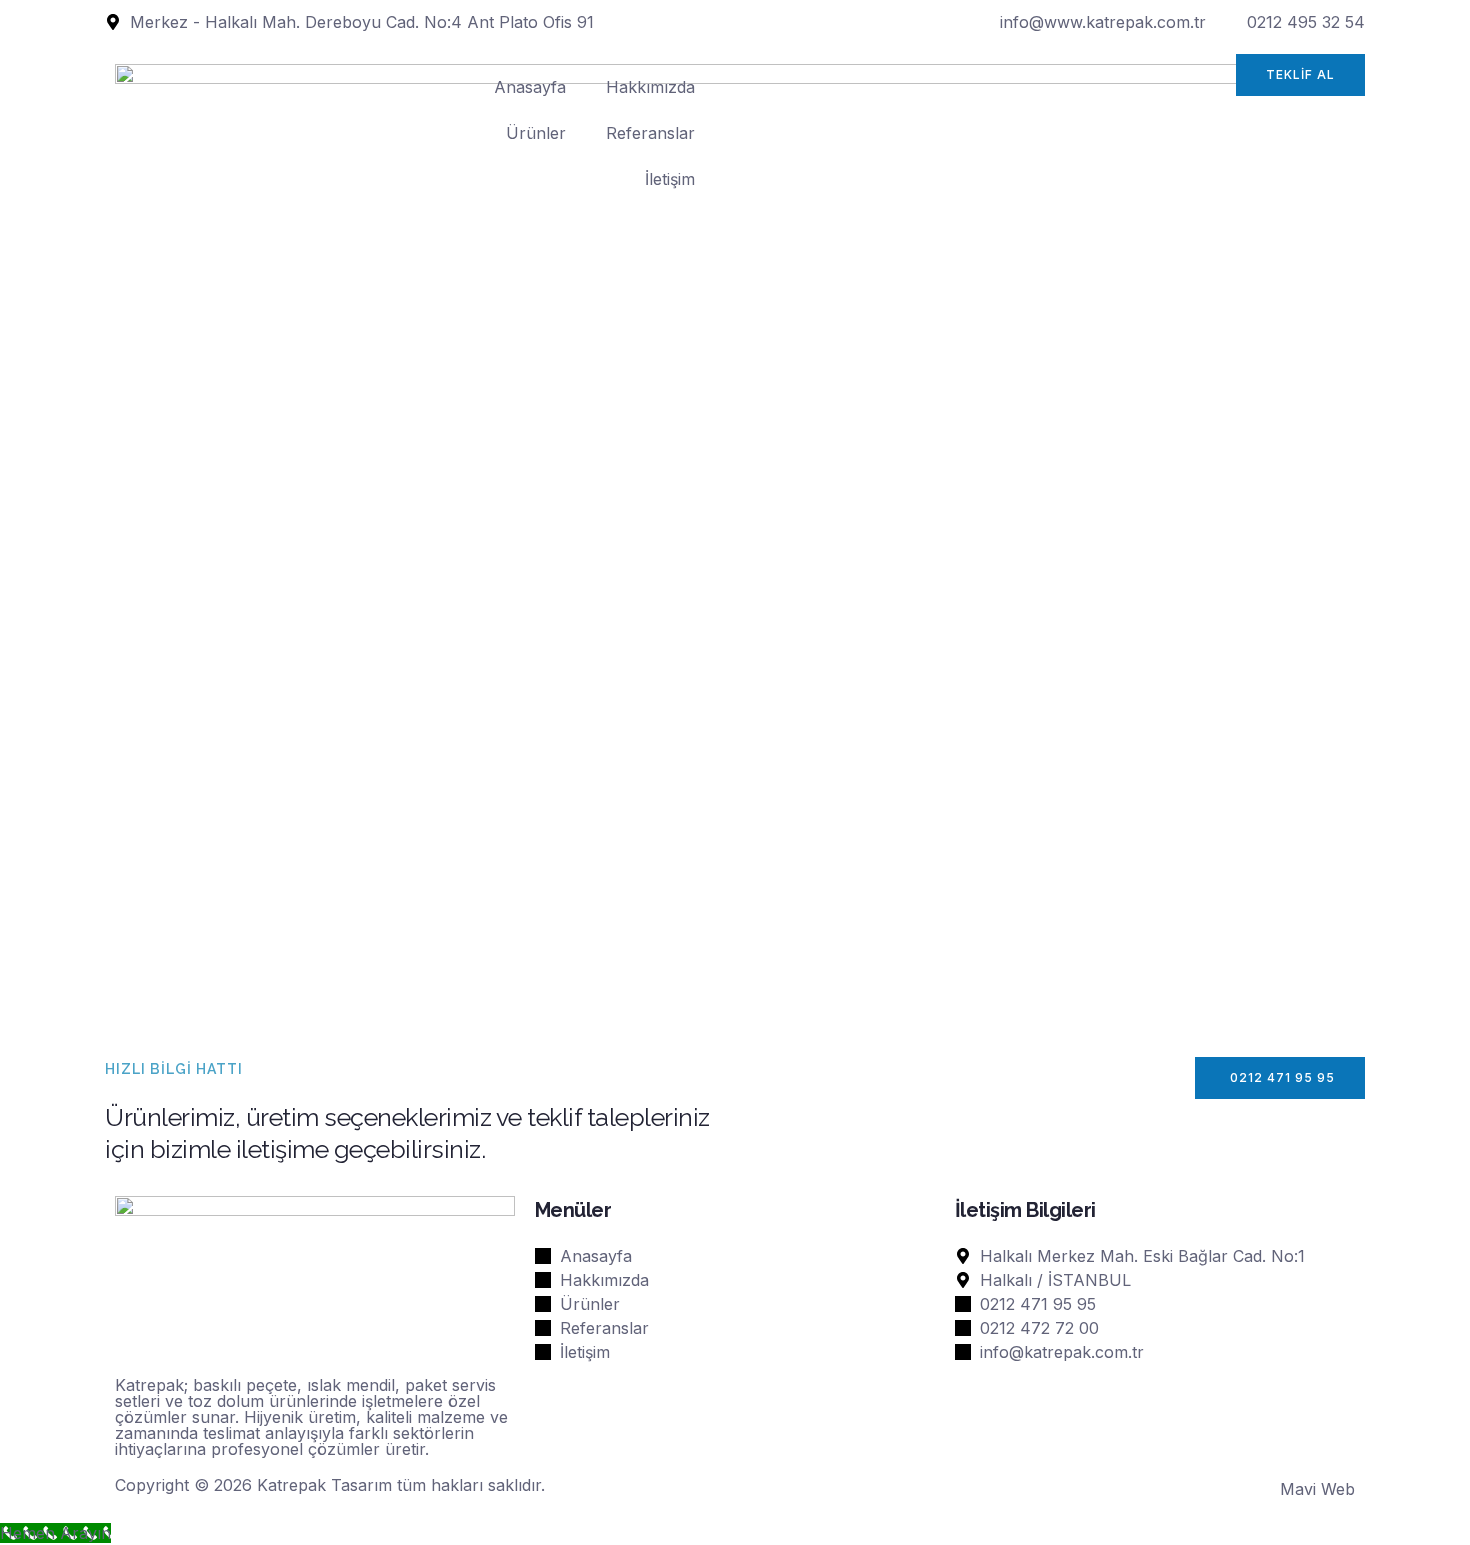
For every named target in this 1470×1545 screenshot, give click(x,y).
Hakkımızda (650, 87)
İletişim (670, 179)
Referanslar (650, 133)
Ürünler (536, 133)
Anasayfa (530, 87)
